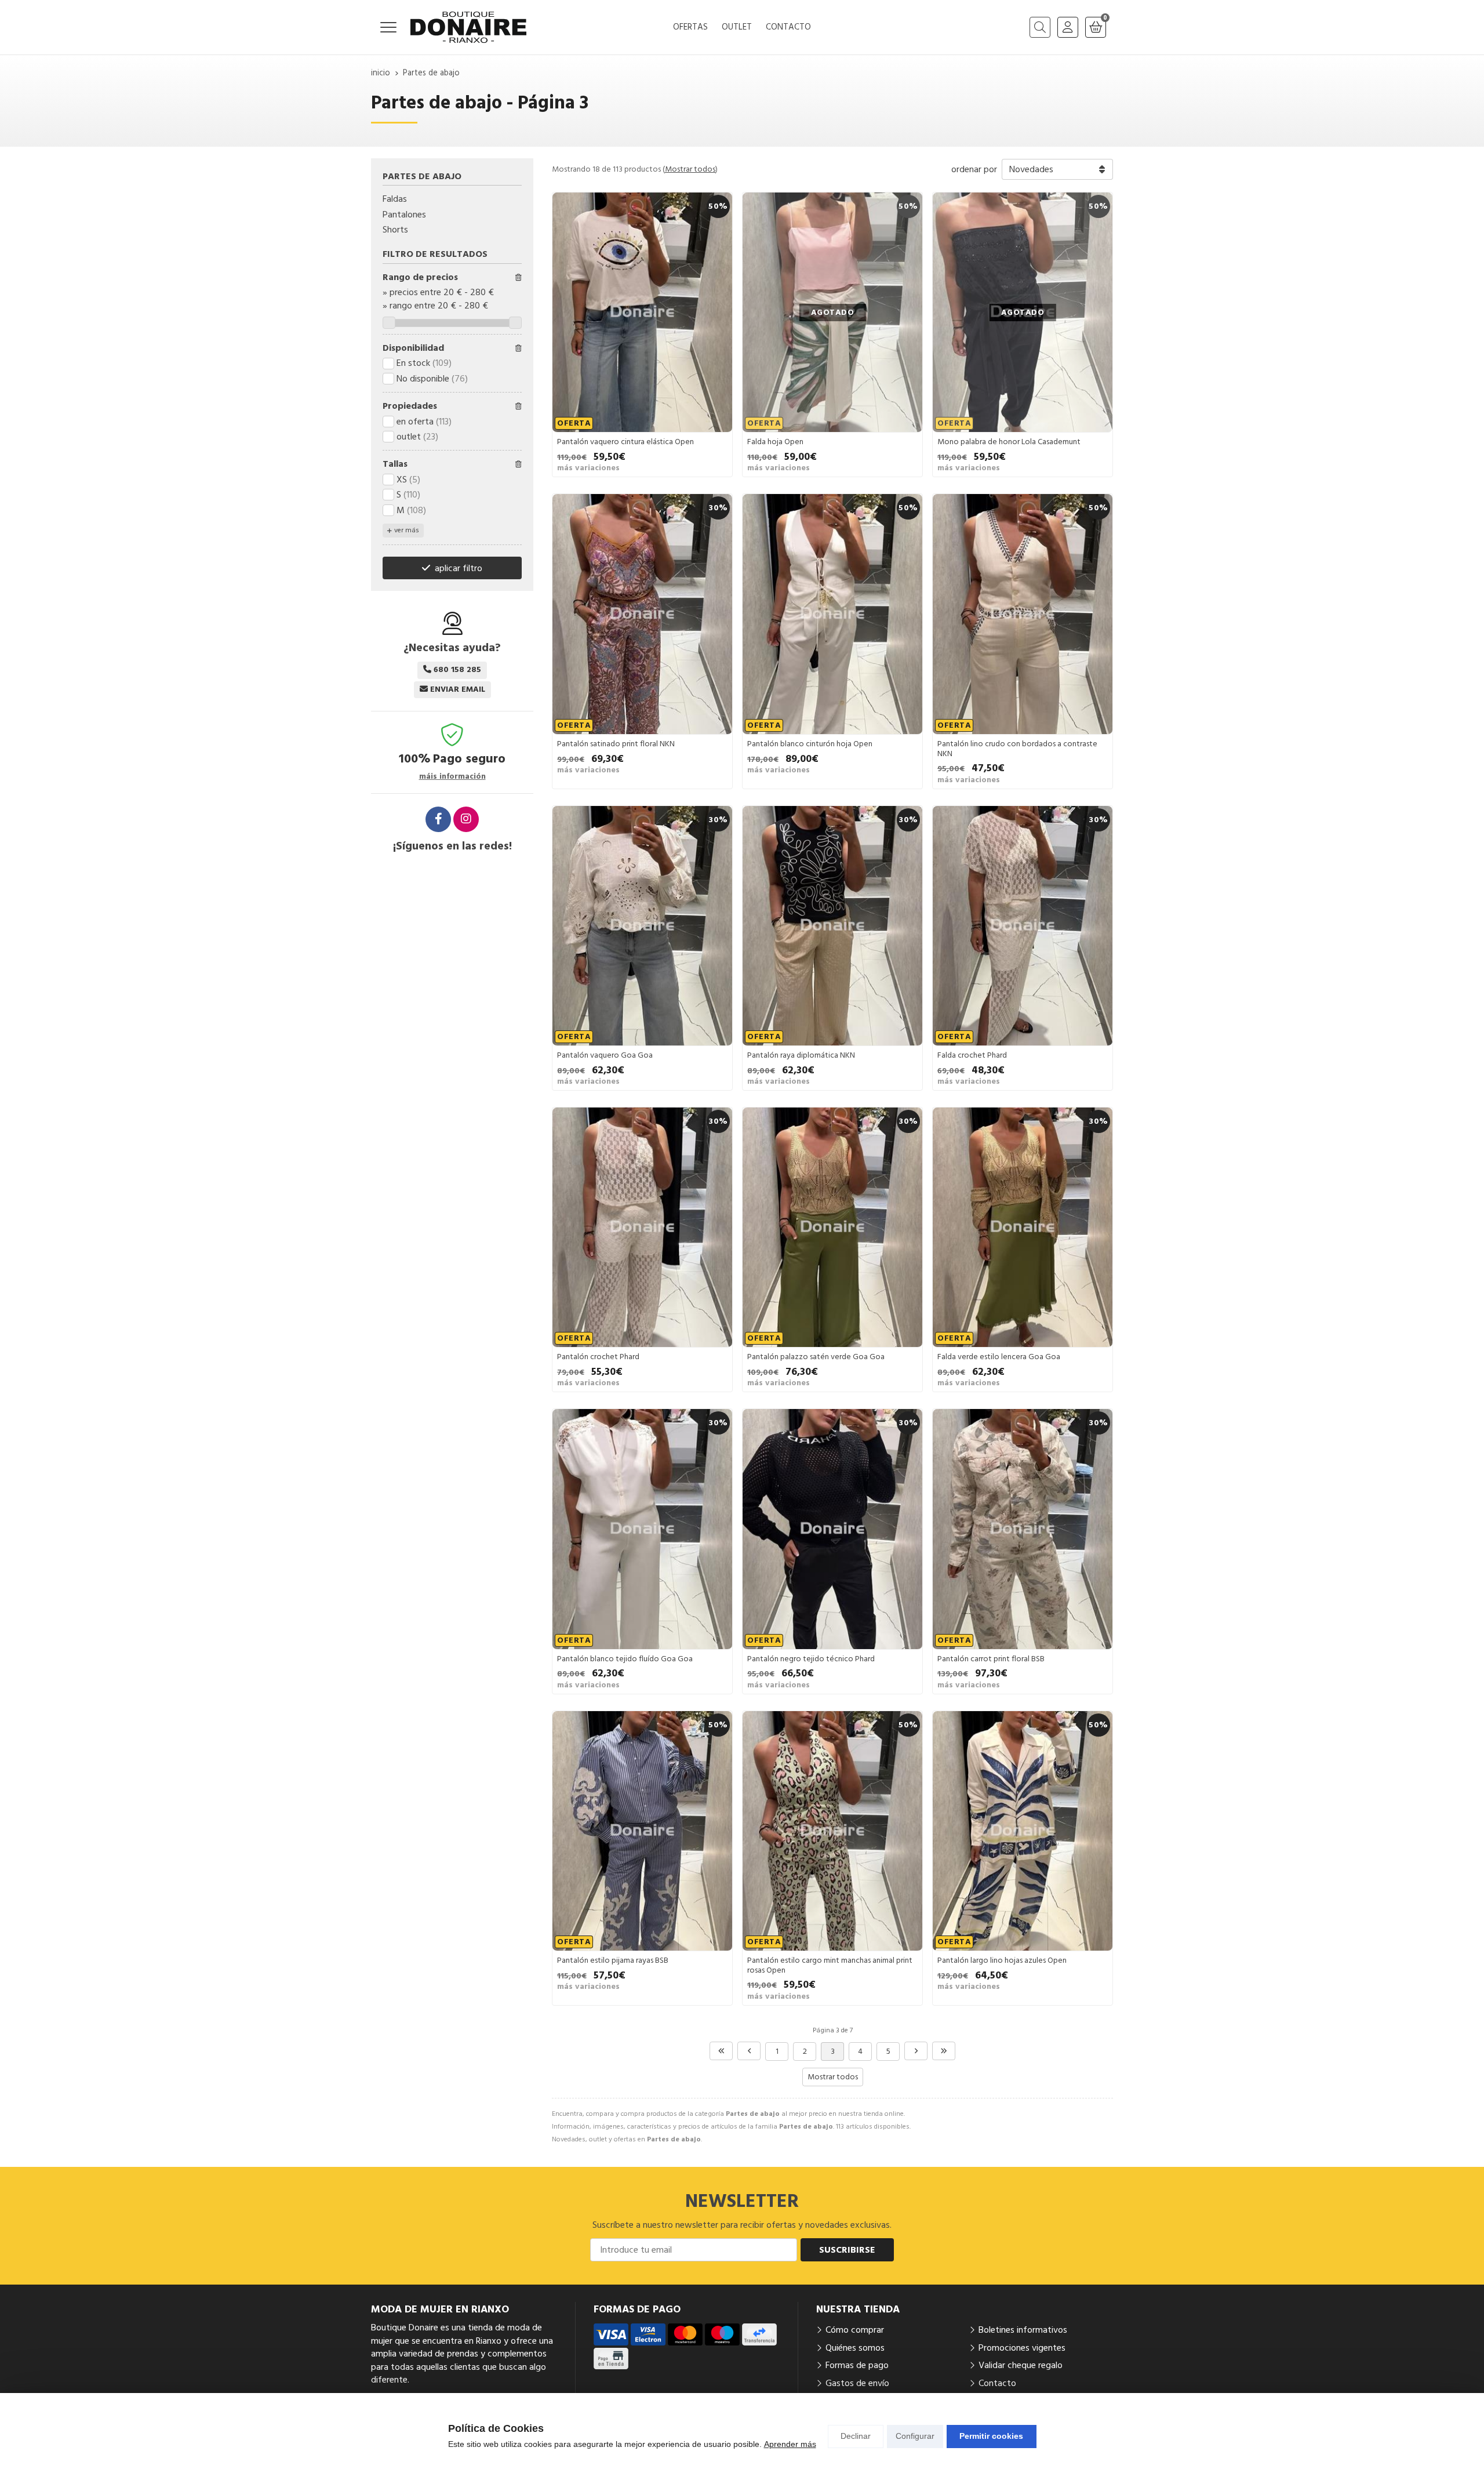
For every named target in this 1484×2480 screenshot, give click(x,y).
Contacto (997, 2383)
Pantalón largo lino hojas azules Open (1002, 1960)
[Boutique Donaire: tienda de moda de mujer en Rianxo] (468, 27)
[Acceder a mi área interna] (1068, 27)
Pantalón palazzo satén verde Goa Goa (816, 1357)
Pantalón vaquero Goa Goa (605, 1055)
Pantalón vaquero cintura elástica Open (625, 442)
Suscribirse (847, 2250)
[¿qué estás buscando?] (1040, 27)
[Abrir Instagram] (466, 819)
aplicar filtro (459, 568)
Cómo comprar (855, 2330)
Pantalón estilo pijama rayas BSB (613, 1960)
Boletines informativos (1023, 2330)
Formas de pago (857, 2365)
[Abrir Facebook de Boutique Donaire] (438, 819)
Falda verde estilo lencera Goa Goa (999, 1357)
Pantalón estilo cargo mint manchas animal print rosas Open (830, 1965)
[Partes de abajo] (721, 2051)
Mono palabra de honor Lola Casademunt (1009, 442)
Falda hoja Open (775, 442)
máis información (452, 777)
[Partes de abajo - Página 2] (749, 2051)
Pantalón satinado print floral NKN (616, 744)
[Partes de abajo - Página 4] (916, 2051)
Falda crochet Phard (972, 1055)
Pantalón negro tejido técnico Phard (811, 1659)
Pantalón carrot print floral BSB (991, 1659)
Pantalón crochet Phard (598, 1357)
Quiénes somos (855, 2348)
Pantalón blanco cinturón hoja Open (810, 744)
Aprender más (790, 2444)
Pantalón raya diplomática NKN (801, 1055)
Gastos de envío (857, 2383)
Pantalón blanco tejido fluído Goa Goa (625, 1659)
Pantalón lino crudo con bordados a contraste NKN (1017, 749)
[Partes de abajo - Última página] (944, 2051)
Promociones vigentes (1022, 2348)
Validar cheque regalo (1021, 2365)
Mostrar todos (690, 169)
